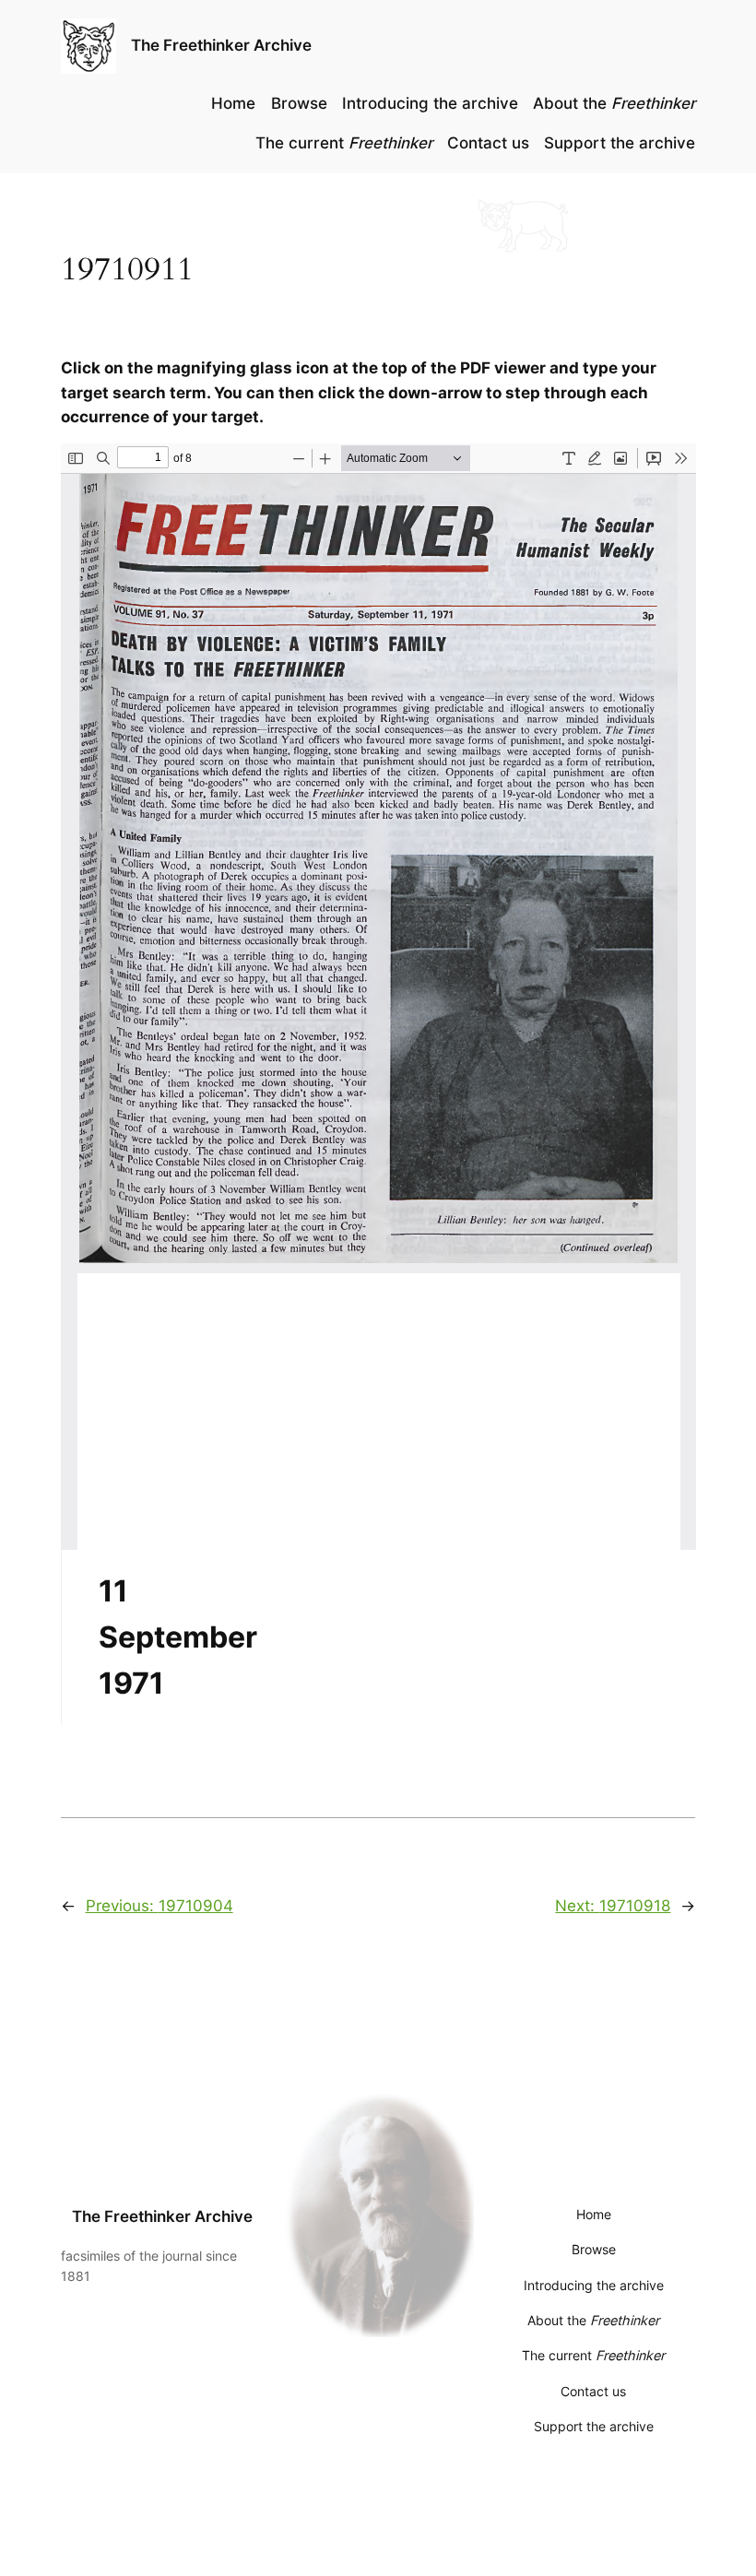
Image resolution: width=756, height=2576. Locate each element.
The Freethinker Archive (221, 45)
